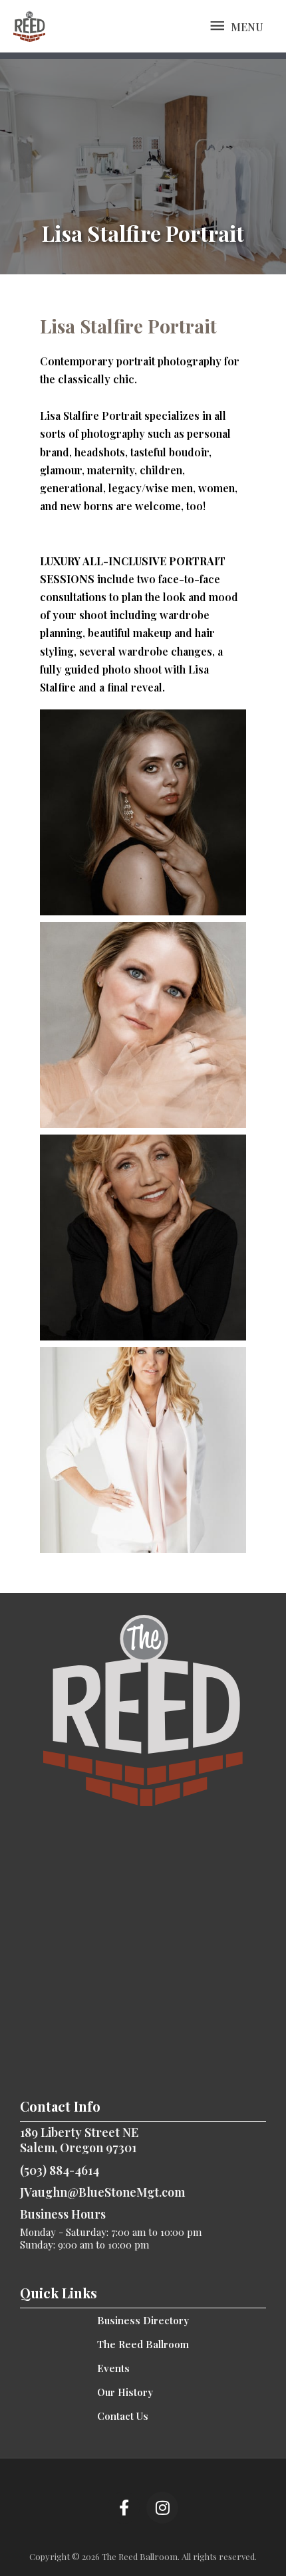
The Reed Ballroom (143, 2344)
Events (113, 2368)
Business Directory (143, 2320)
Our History (125, 2392)
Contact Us (123, 2416)
